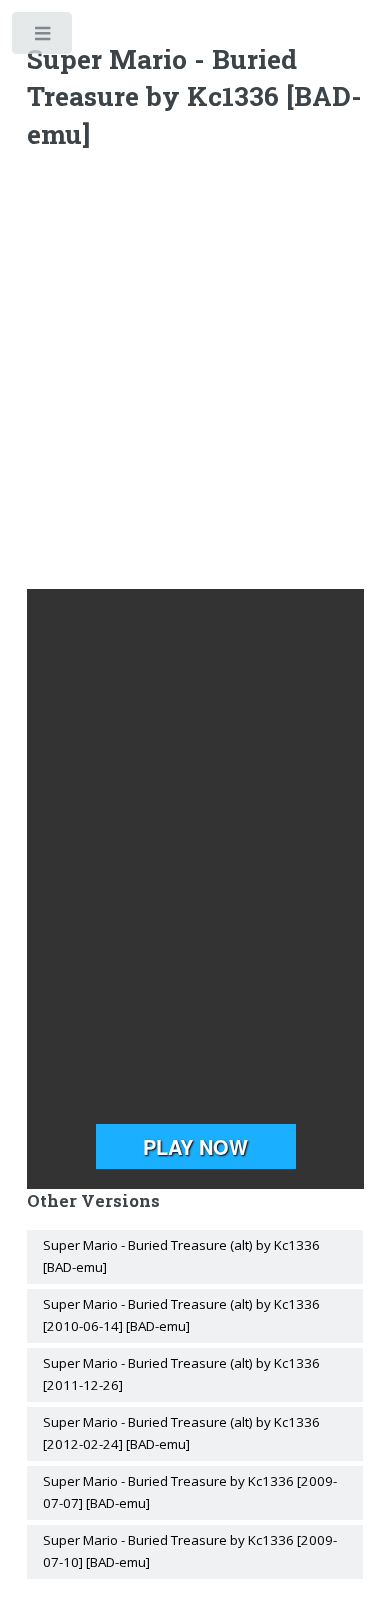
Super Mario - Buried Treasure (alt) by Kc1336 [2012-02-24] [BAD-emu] (181, 1433)
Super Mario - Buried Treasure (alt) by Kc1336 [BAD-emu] (181, 1256)
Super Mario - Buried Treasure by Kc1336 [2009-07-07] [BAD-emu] (190, 1492)
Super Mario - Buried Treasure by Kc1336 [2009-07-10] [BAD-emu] (190, 1551)
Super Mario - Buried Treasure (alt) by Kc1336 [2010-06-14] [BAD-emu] (181, 1315)
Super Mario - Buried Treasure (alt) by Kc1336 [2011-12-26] (181, 1374)
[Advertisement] (195, 374)
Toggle (43, 37)
